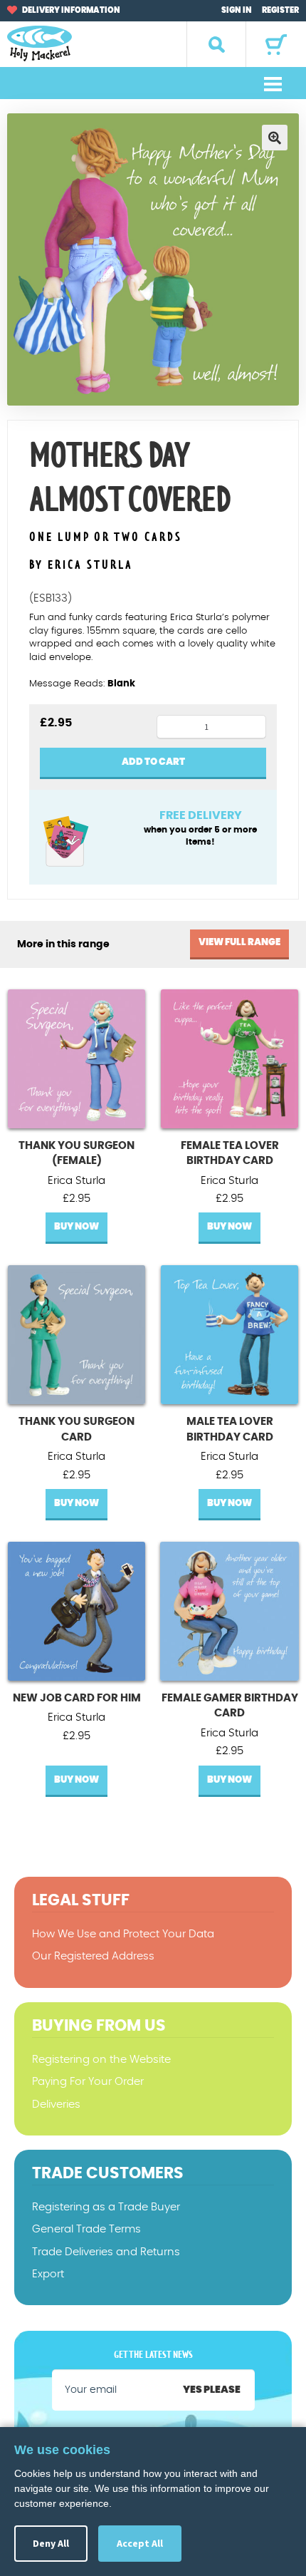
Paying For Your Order (88, 2082)
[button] (275, 138)
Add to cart (153, 762)
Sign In (237, 10)
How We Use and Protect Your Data (123, 1934)
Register (280, 10)
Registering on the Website (101, 2060)
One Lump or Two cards (106, 538)
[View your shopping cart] (276, 45)
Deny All (51, 2543)
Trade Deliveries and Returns (106, 2252)
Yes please (212, 2390)
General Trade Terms (86, 2229)
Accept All (140, 2543)
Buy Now (76, 1227)
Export (48, 2274)
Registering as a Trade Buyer (106, 2207)
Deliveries (56, 2104)
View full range (239, 943)
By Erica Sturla (81, 565)
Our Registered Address (93, 1956)
